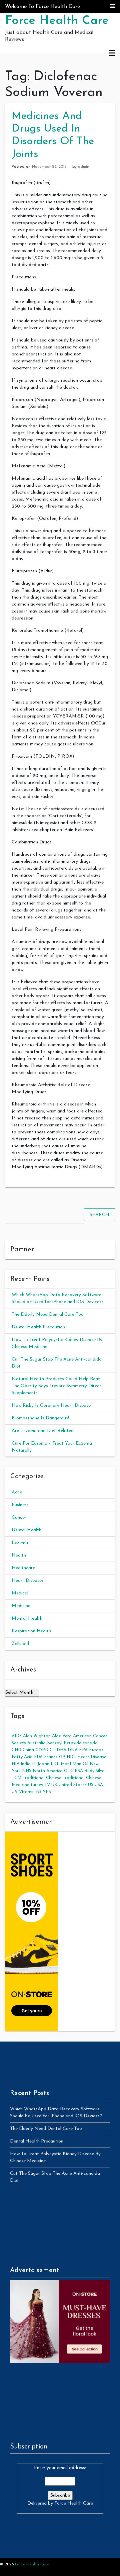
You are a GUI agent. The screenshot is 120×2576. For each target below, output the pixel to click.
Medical (20, 1593)
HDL (71, 1757)
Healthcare (23, 1568)
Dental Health (26, 1530)
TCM (16, 1778)
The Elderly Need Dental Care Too (48, 1315)
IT (34, 1764)
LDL (55, 1764)
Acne (17, 1492)
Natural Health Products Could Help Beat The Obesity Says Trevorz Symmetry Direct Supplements (56, 1386)
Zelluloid (20, 1644)
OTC (69, 1771)
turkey (37, 1785)
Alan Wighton (37, 1736)
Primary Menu (112, 53)
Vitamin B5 (30, 1792)
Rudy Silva (94, 1771)
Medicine (21, 1606)
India (26, 1764)
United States (73, 1785)
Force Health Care (57, 21)
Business (20, 1505)
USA (99, 1785)
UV (15, 1792)
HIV (15, 1764)
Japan (43, 1764)
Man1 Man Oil (74, 1764)
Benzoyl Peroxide (64, 1743)
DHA (61, 1750)
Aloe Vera (62, 1736)
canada (90, 1743)
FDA (38, 1757)
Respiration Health (31, 1631)
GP (62, 1757)
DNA (73, 1750)
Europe (96, 1750)
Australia (36, 1743)
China (28, 1750)
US (91, 1785)
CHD (16, 1750)
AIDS (17, 1736)
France (51, 1757)
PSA (79, 1771)
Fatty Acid (22, 1757)
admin (84, 167)
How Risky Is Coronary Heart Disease (51, 1406)
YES (47, 1792)
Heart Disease (92, 1757)
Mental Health (27, 1619)
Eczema (20, 1543)
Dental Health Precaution (38, 1327)
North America (48, 1771)
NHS (27, 1771)
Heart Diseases (28, 1581)
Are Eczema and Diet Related (43, 1431)
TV (47, 1785)
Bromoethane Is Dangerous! (40, 1418)
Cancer (19, 1518)
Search (99, 1215)
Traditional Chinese (42, 1778)
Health (19, 1555)
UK (54, 1785)
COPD (42, 1750)
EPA (83, 1750)
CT (52, 1750)
